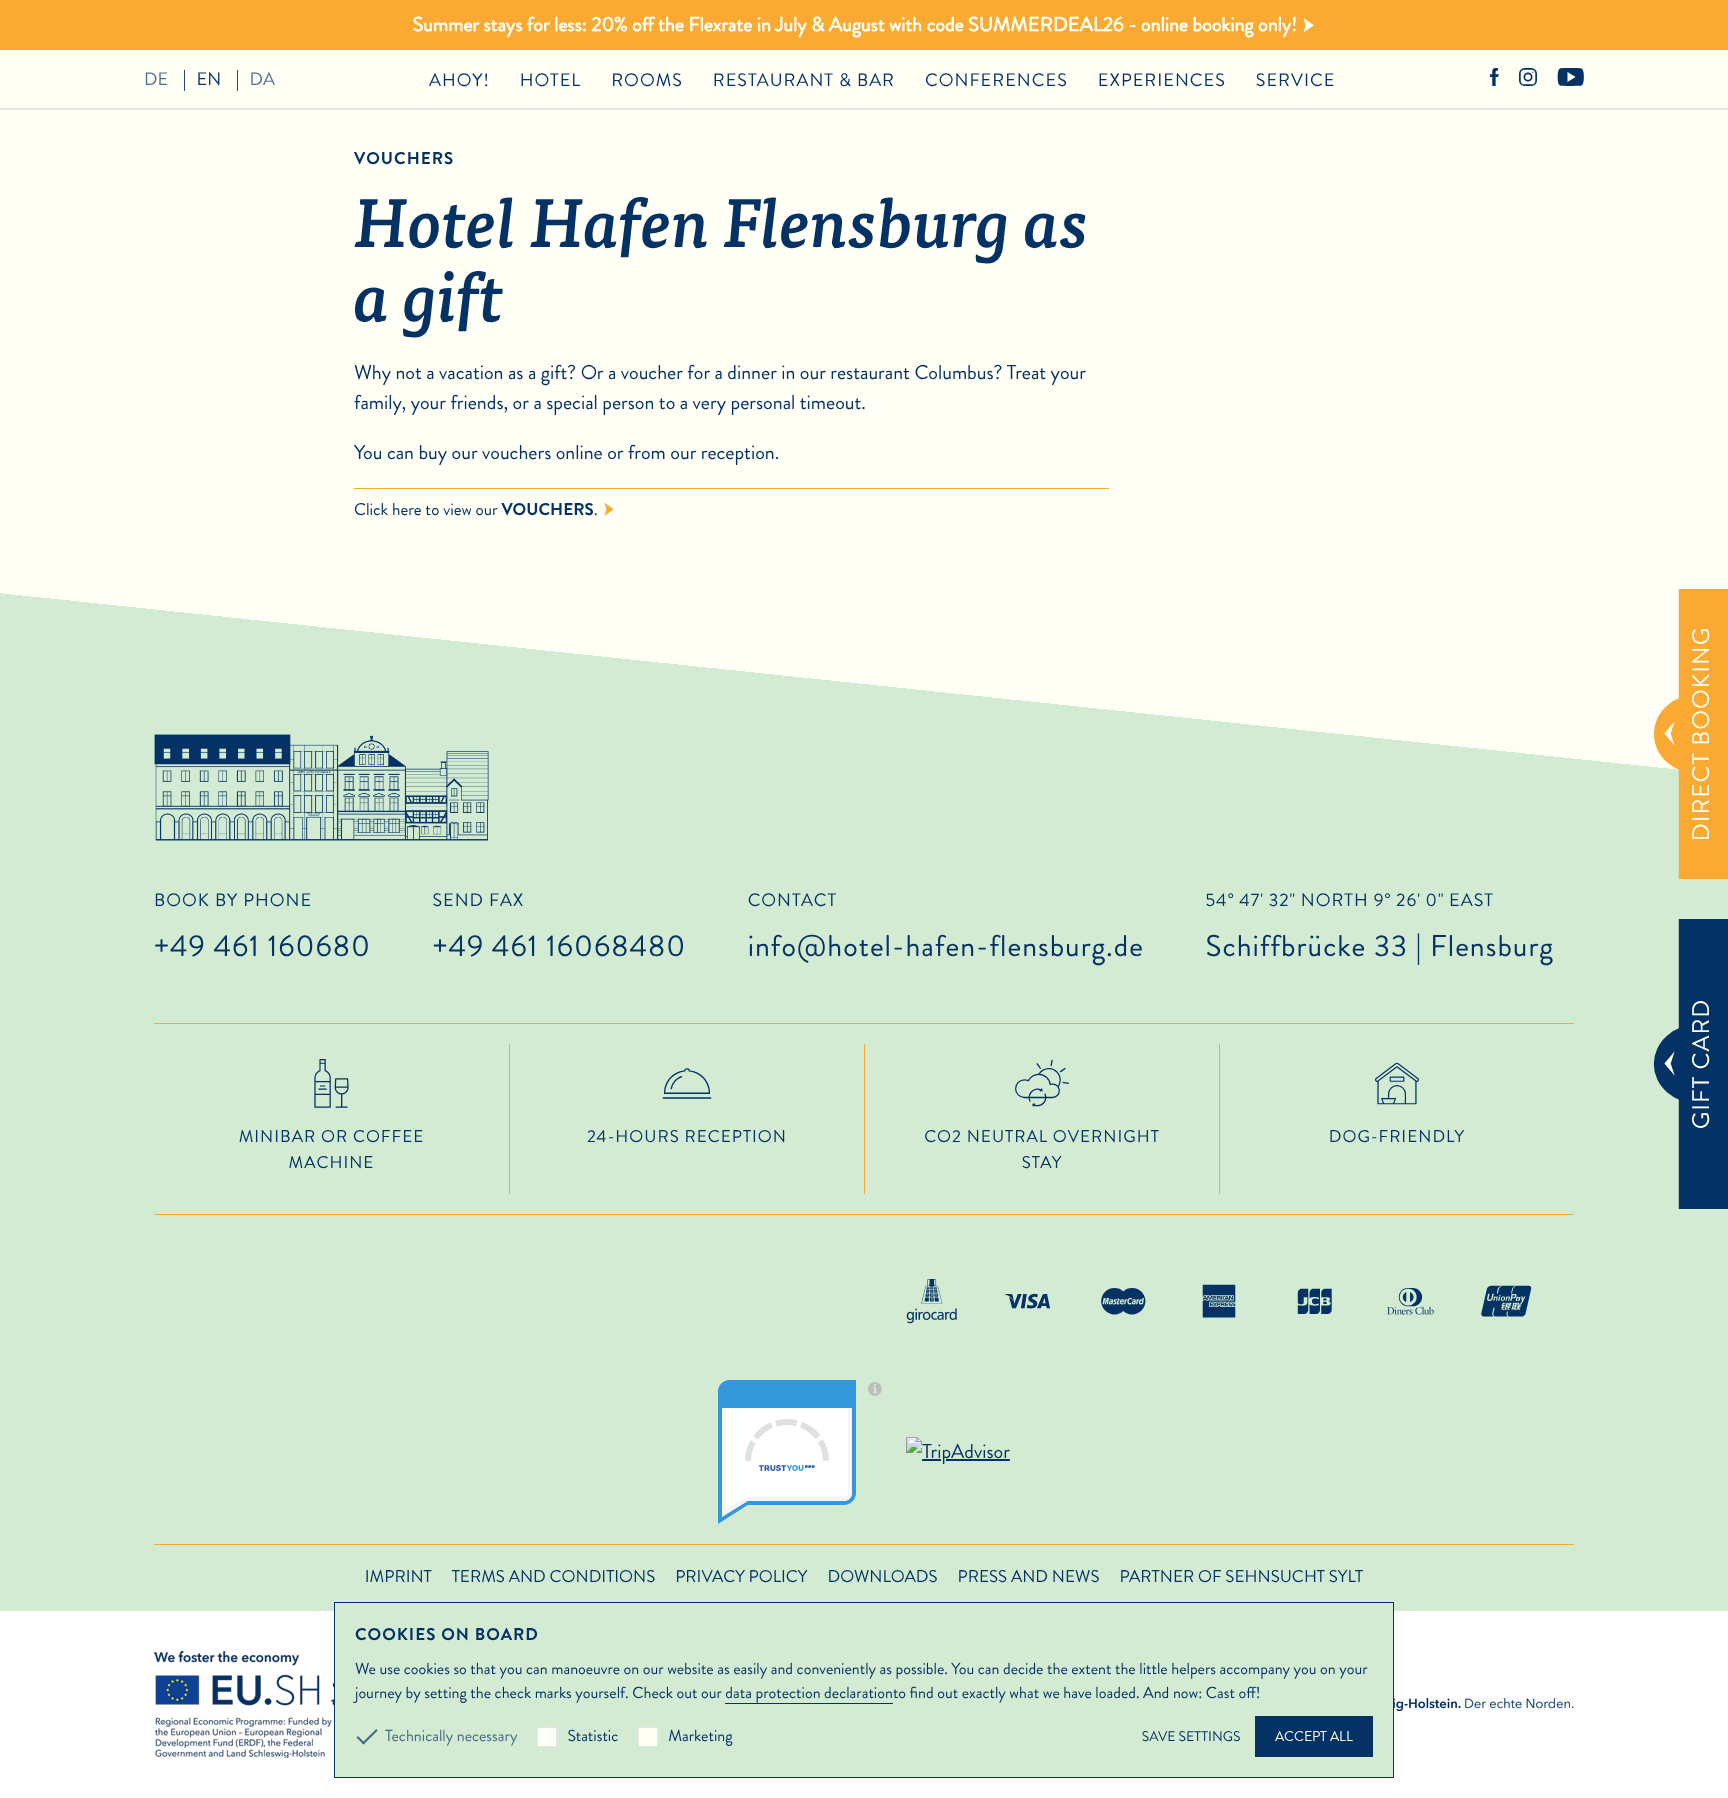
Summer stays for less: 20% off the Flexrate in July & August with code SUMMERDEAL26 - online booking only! (855, 24)
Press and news (1029, 1577)
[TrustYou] (807, 1452)
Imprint (398, 1577)
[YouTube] (1570, 79)
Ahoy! (459, 80)
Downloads (882, 1577)
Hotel (550, 80)
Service (1296, 80)
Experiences (1162, 80)
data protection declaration (809, 1693)
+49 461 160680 (262, 946)
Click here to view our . (476, 510)
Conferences (996, 80)
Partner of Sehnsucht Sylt (1241, 1577)
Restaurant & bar (804, 80)
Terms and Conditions (554, 1577)
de (156, 79)
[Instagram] (1528, 79)
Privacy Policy (741, 1577)
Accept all (1314, 1736)
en (209, 79)
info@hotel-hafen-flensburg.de (946, 946)
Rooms (647, 80)
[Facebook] (1494, 79)
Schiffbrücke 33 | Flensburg (1379, 930)
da (262, 79)
